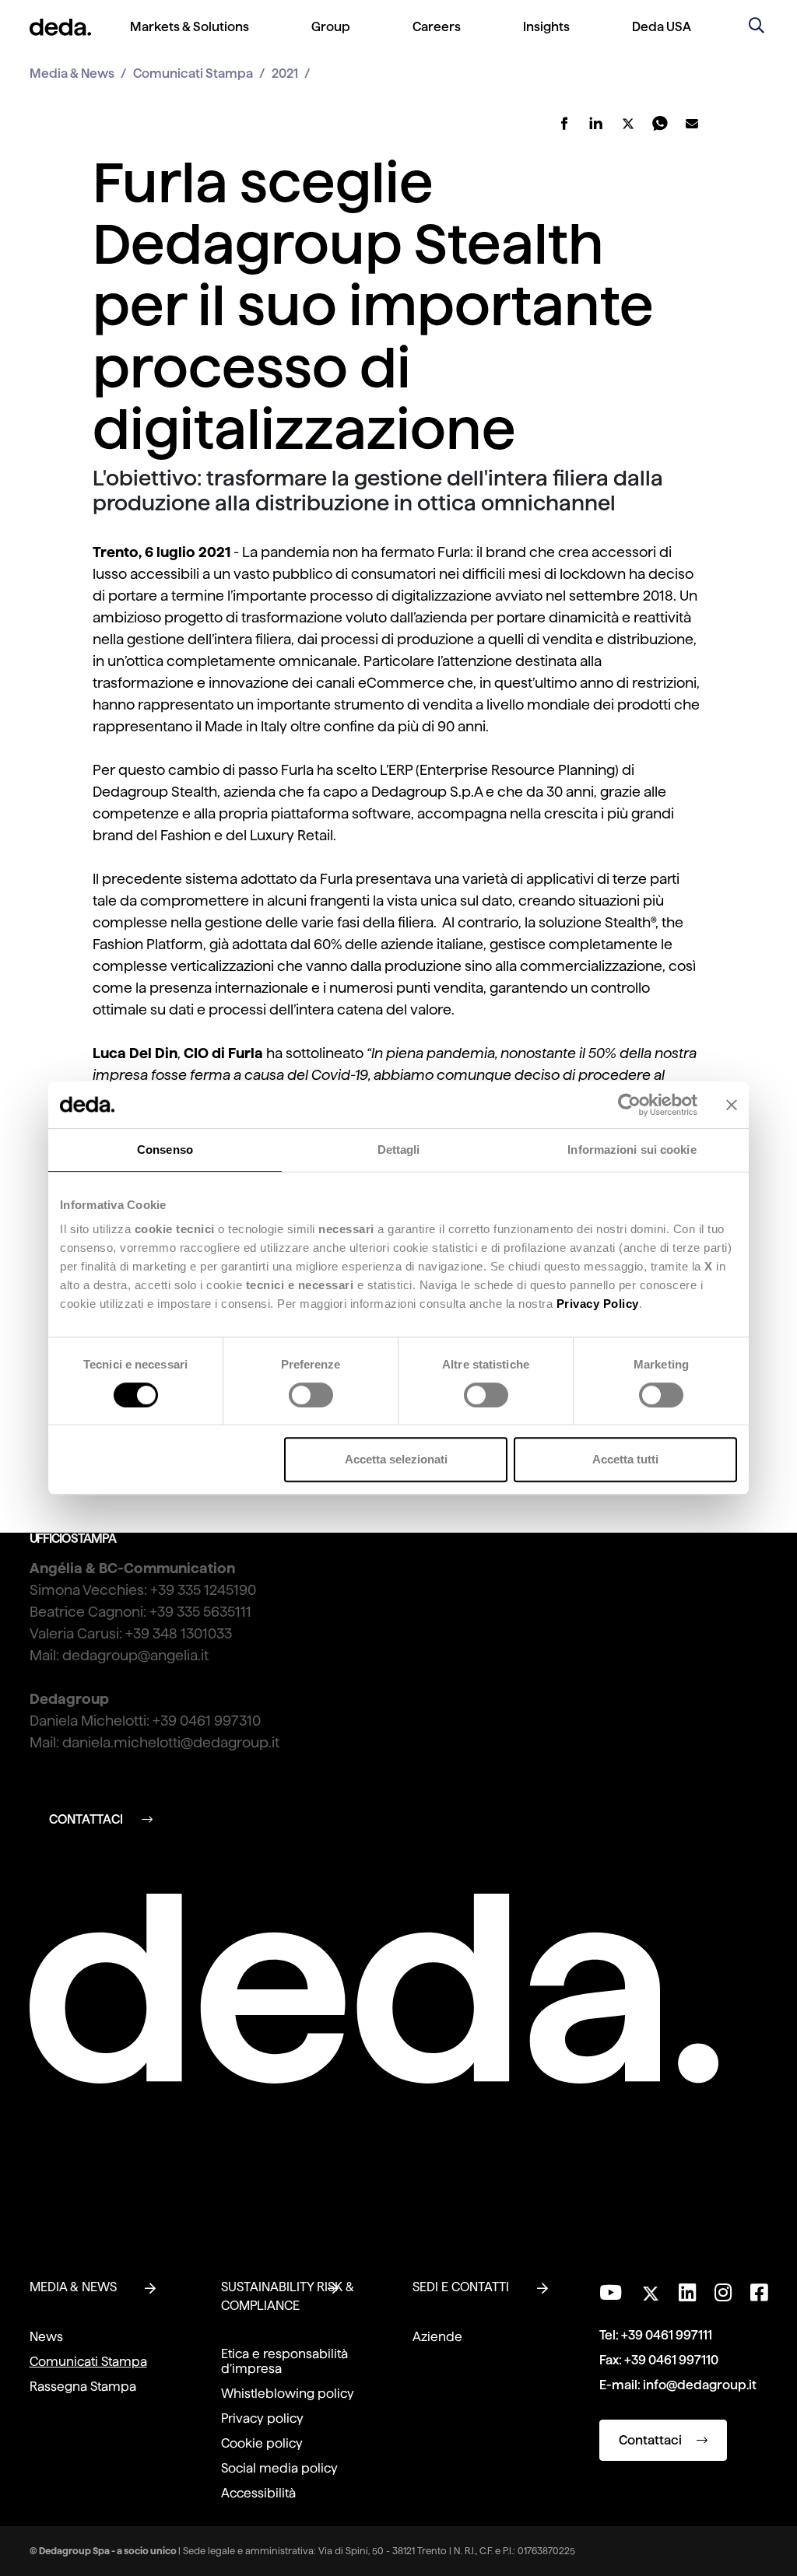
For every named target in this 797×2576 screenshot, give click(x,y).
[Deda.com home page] (374, 1989)
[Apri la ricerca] (757, 27)
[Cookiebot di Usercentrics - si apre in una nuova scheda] (629, 1105)
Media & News (72, 74)
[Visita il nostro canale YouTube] (611, 2293)
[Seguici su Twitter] (650, 2289)
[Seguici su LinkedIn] (687, 2293)
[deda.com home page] (60, 27)
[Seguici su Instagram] (723, 2293)
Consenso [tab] (165, 1150)
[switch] (311, 1395)
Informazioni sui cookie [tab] (632, 1150)
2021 (285, 74)
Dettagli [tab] (399, 1150)
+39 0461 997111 (667, 2335)
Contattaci (651, 2440)
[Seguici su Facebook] (759, 2293)
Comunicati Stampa (193, 74)
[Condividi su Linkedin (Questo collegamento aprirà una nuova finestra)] (596, 123)
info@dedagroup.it (700, 2385)
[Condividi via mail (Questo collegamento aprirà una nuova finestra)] (692, 123)
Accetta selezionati (396, 1459)
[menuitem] (190, 39)
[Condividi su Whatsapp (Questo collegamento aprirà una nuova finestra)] (660, 123)
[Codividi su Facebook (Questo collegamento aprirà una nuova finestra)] (564, 123)
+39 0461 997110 (671, 2360)
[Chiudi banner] (732, 1105)
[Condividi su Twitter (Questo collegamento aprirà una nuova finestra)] (628, 123)
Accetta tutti (625, 1459)
